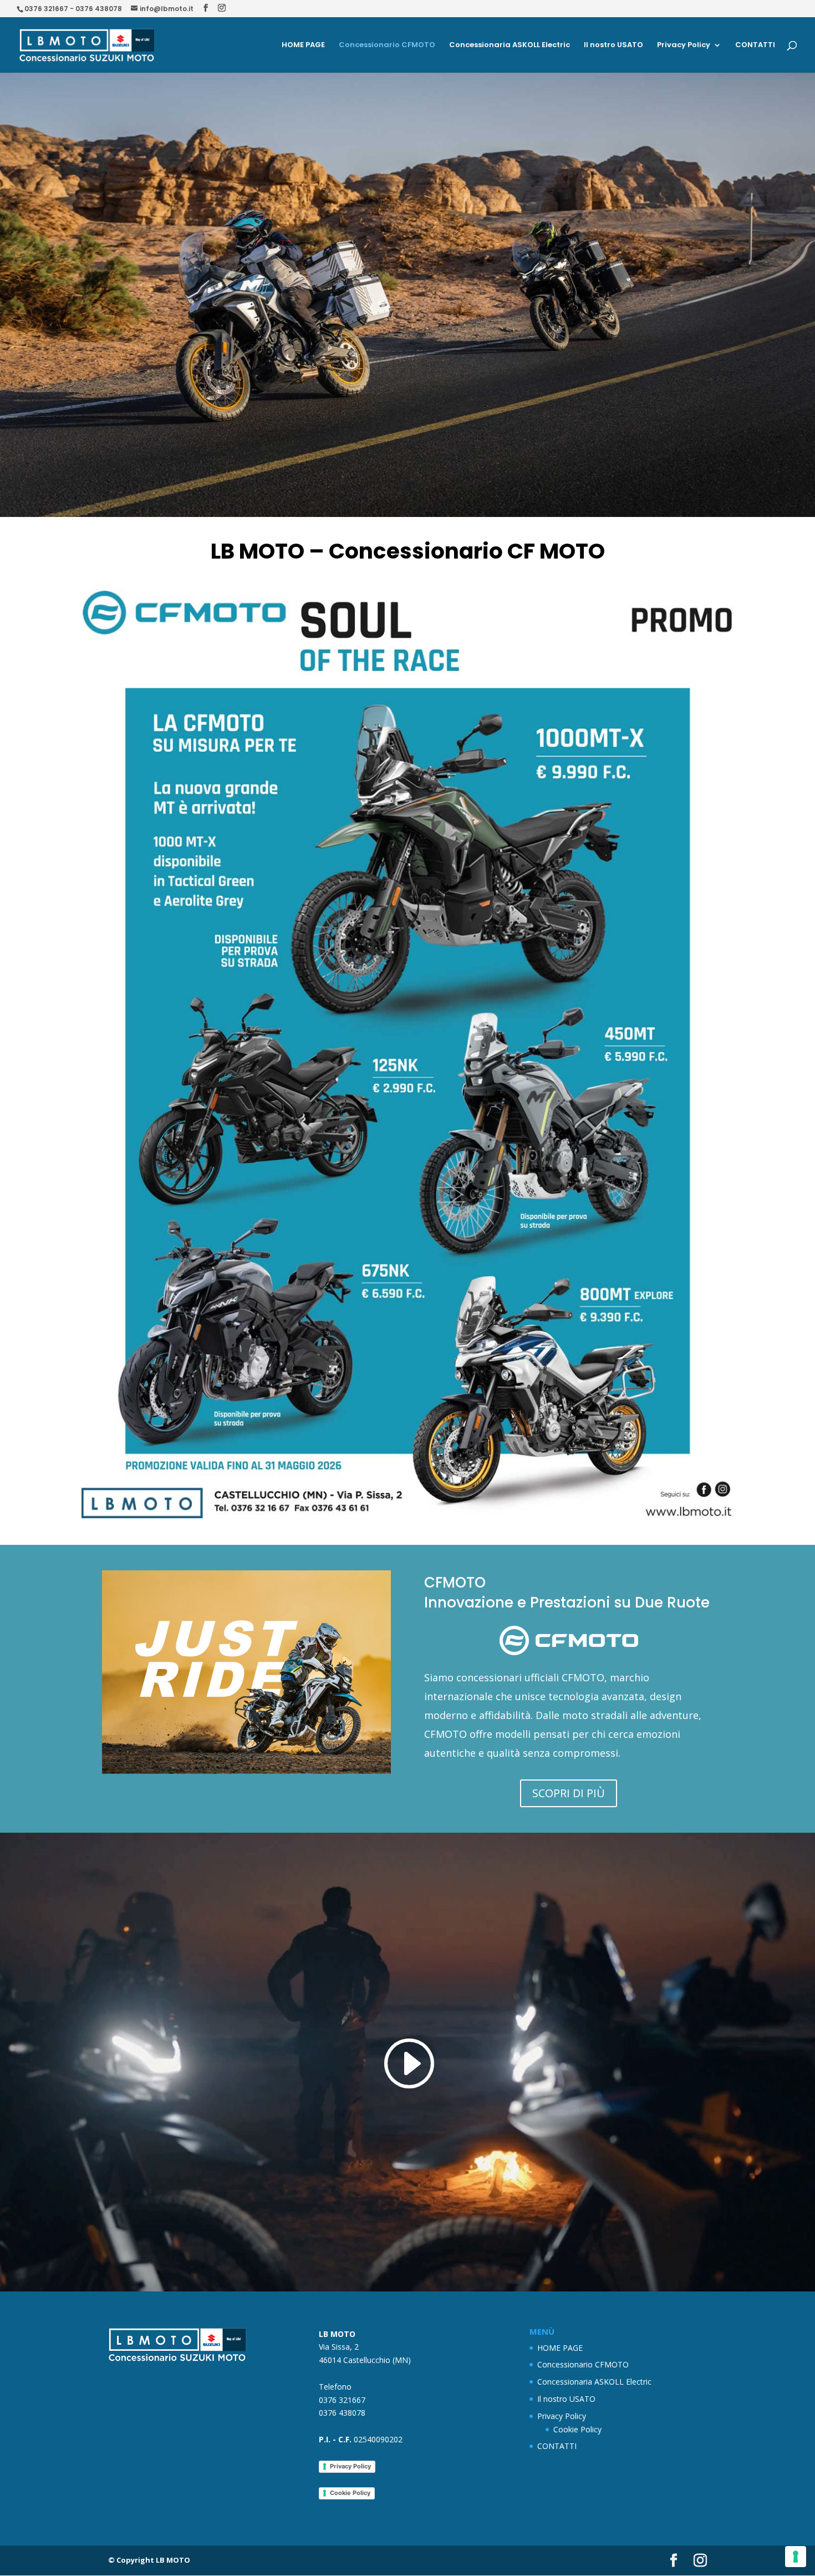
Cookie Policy (350, 2493)
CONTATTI (755, 45)
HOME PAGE (303, 45)
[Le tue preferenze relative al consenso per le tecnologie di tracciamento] (796, 2557)
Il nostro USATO (613, 45)
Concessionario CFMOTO (387, 45)
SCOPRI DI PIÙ (569, 1793)
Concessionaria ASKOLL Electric (510, 45)
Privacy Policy (684, 45)
